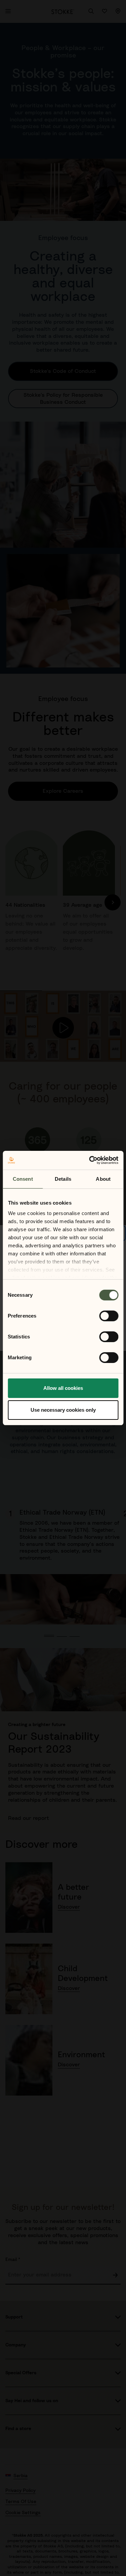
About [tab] (103, 1179)
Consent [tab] (23, 1179)
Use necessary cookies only (63, 1410)
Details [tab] (63, 1179)
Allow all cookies (63, 1388)
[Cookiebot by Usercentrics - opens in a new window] (90, 1160)
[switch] (109, 1316)
